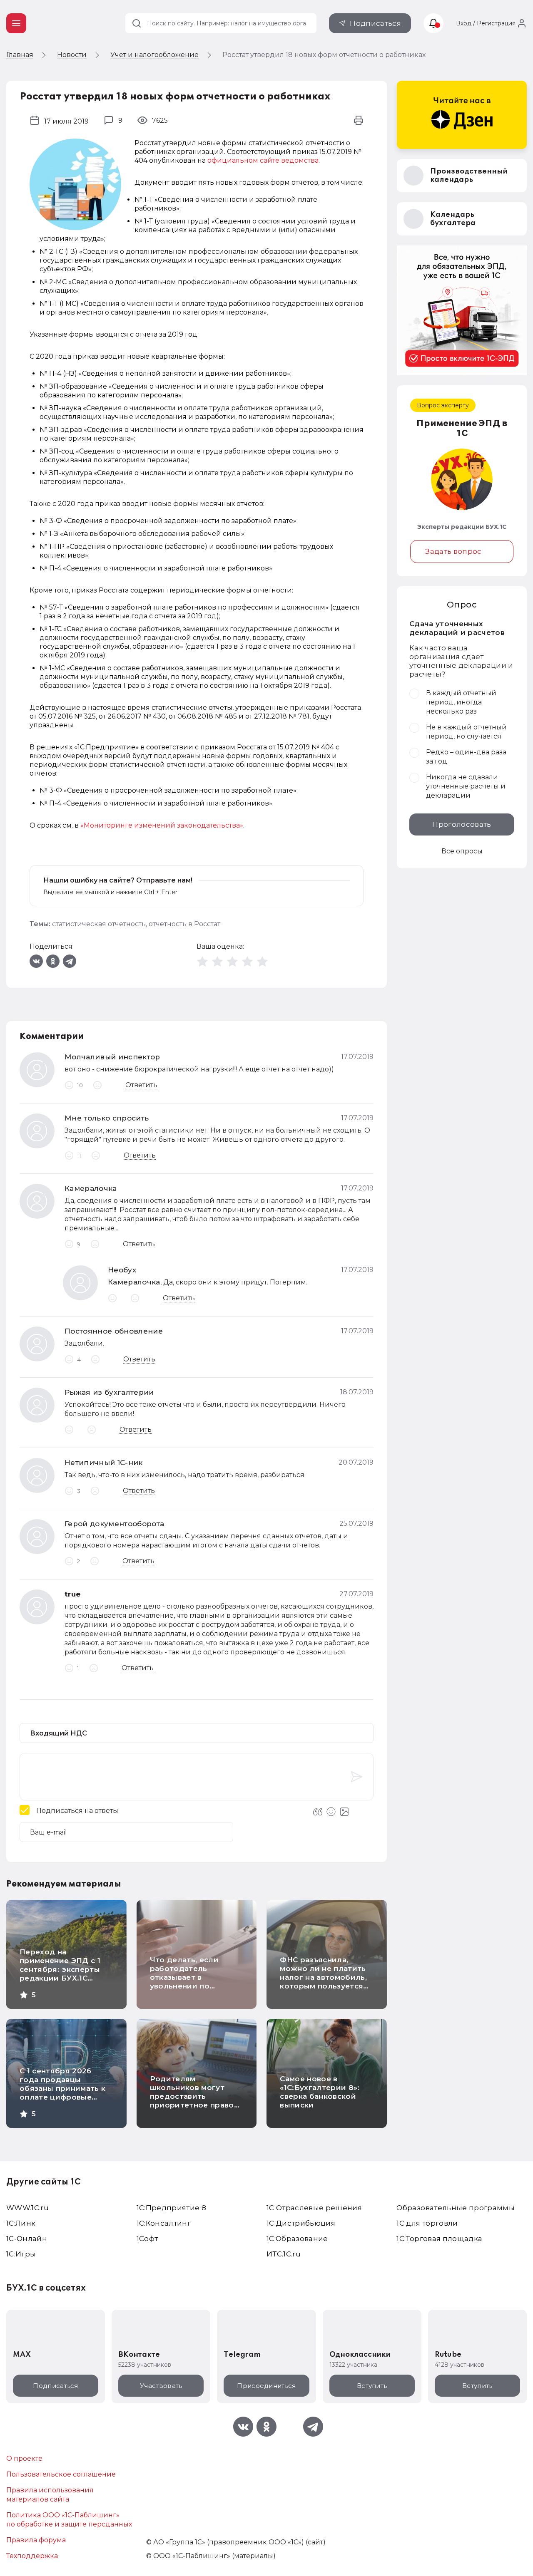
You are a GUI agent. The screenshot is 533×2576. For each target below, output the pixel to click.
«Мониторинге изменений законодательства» (162, 825)
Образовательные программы (456, 2208)
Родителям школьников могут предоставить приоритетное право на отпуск (192, 2096)
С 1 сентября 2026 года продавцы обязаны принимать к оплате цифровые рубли (62, 2088)
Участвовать (161, 2386)
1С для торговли (427, 2223)
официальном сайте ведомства (263, 160)
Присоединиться (266, 2386)
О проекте (24, 2458)
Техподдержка (32, 2556)
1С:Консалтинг (164, 2223)
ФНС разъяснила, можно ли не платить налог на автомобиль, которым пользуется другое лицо (323, 1977)
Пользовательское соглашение (61, 2474)
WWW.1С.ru (27, 2208)
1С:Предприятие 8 (171, 2208)
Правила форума (36, 2540)
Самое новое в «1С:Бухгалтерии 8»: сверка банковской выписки (320, 2092)
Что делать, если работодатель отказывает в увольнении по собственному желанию (184, 1982)
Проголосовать (462, 824)
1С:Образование (297, 2239)
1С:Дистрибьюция (301, 2223)
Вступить (372, 2386)
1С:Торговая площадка (439, 2239)
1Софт (147, 2239)
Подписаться (375, 23)
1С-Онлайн (27, 2239)
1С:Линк (21, 2223)
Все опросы (462, 851)
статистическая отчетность (99, 924)
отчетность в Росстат (184, 924)
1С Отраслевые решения (314, 2208)
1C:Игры (21, 2254)
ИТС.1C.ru (284, 2254)
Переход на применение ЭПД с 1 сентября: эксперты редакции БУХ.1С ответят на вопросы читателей (60, 1974)
